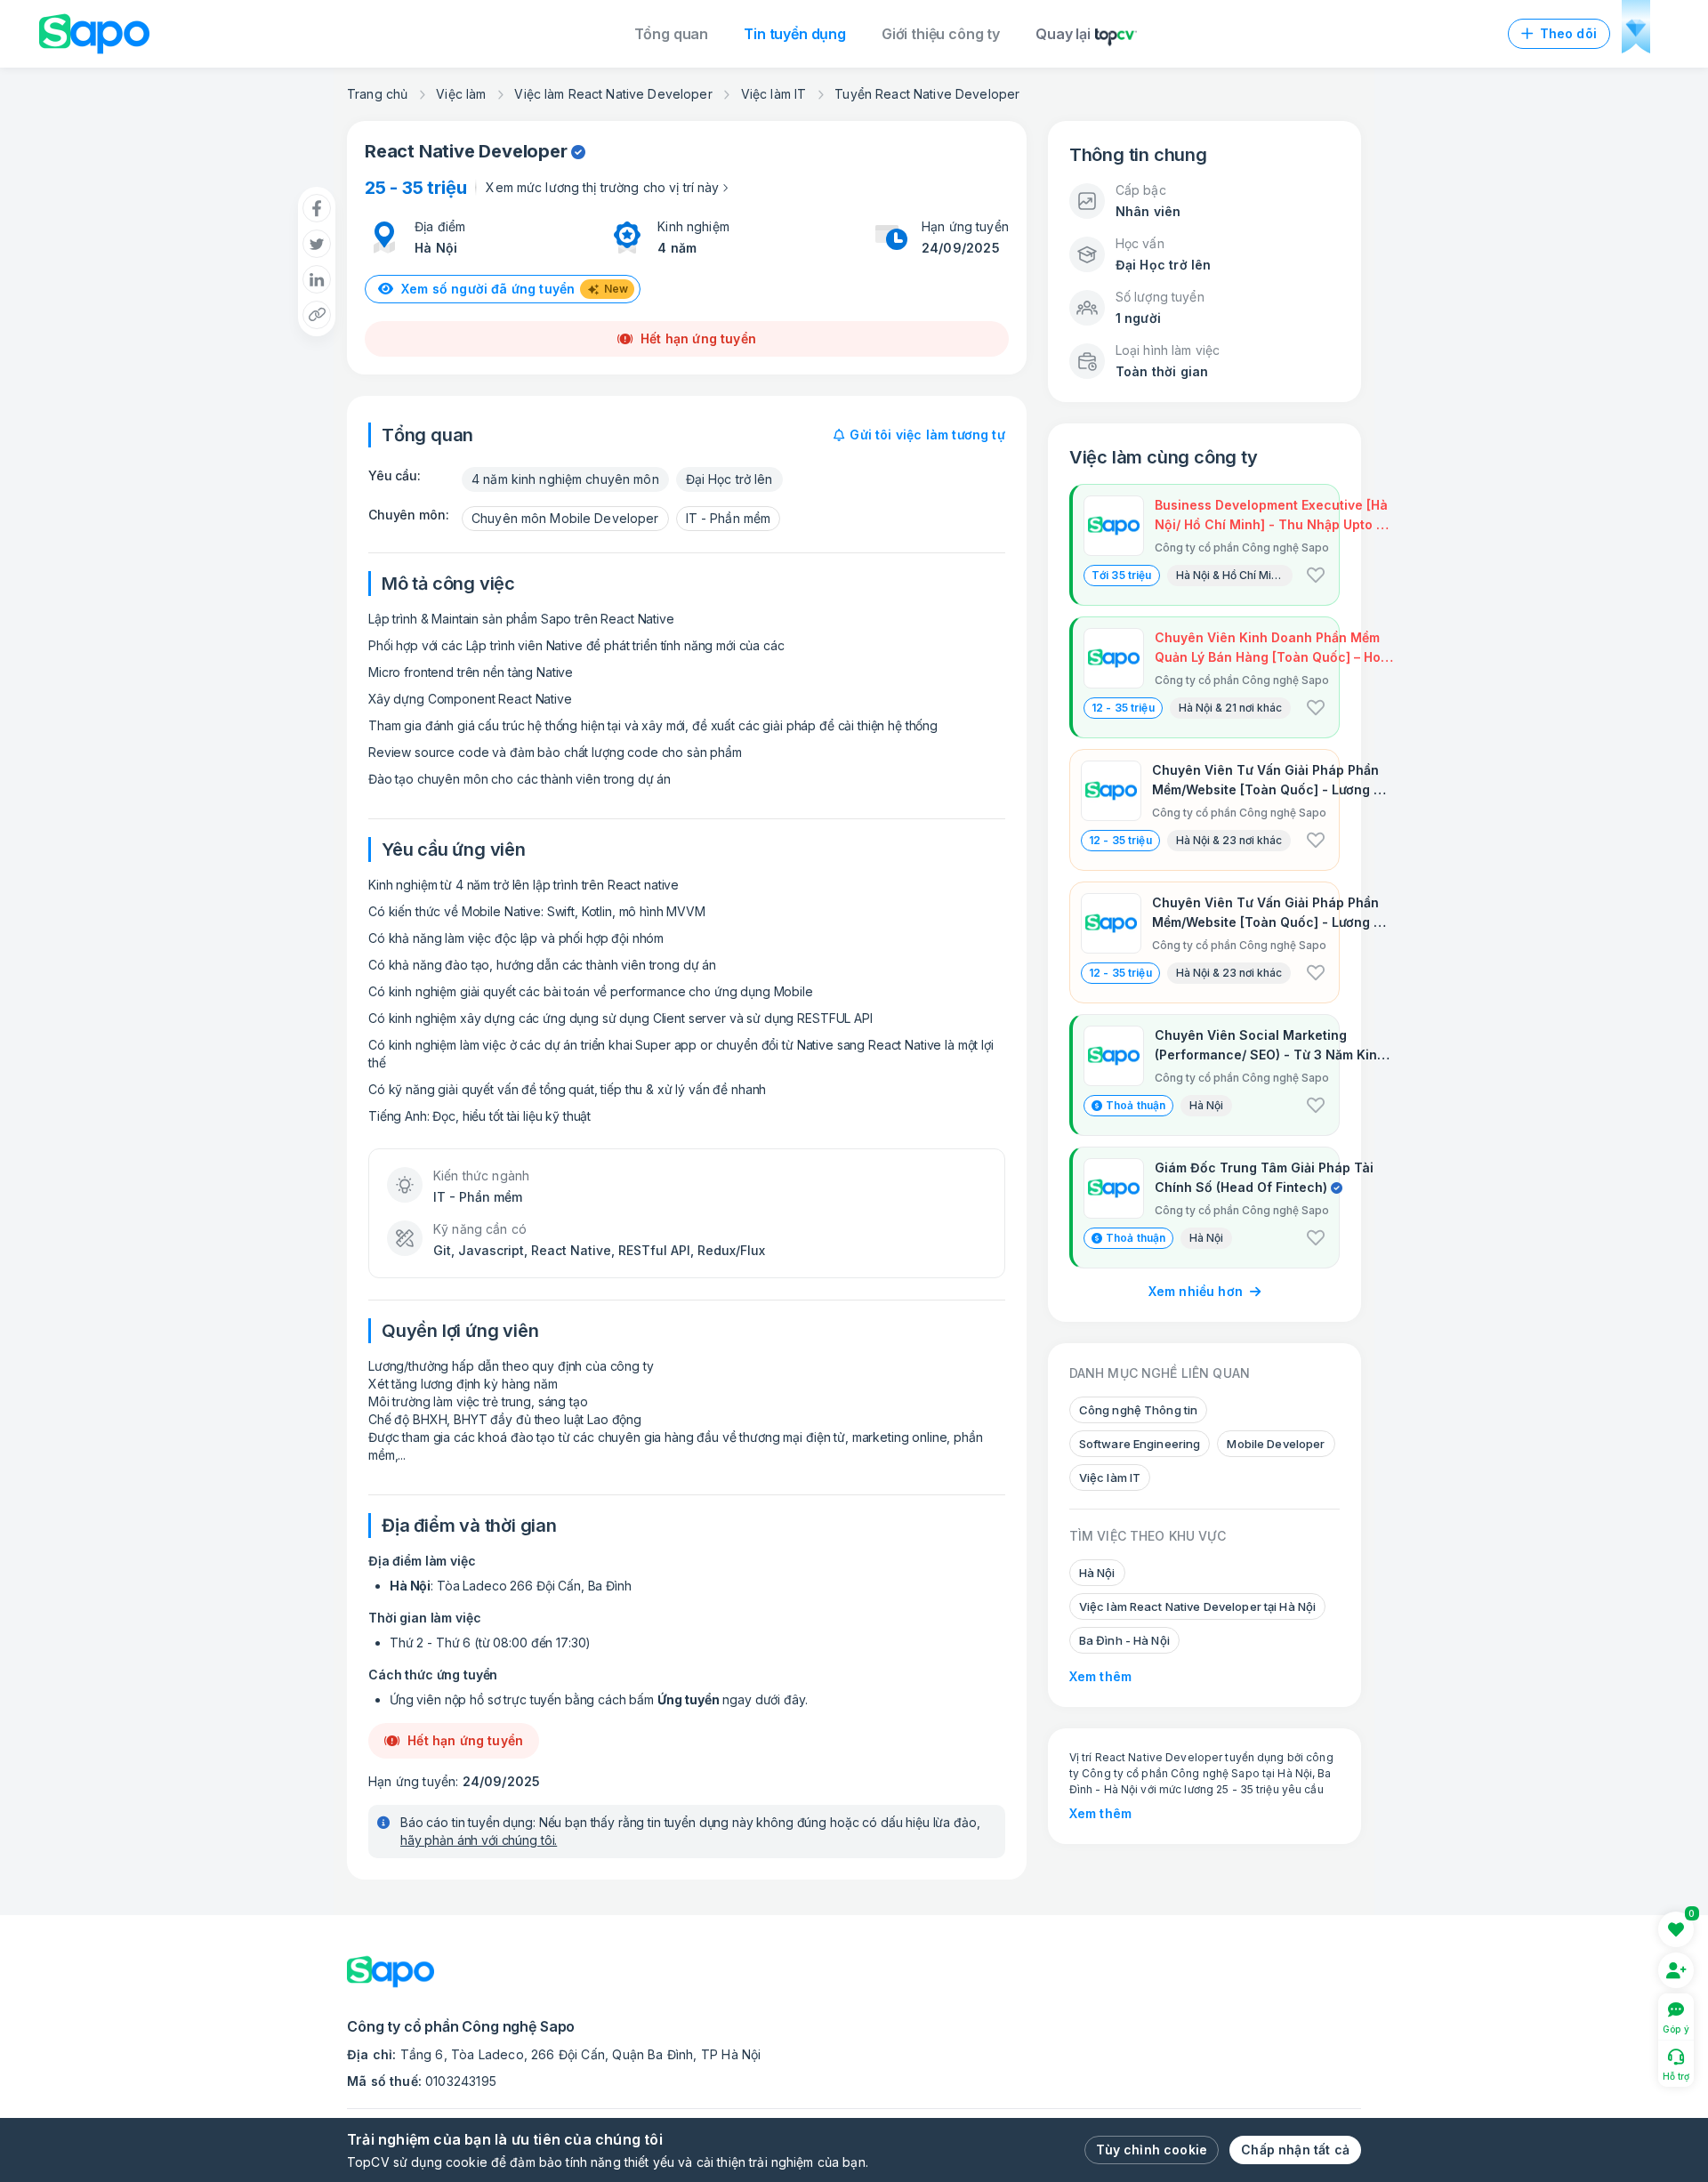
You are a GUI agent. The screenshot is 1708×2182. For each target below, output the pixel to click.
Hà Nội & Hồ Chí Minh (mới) (1234, 575)
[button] (1316, 576)
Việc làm (461, 94)
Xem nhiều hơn (1196, 1291)
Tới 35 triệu (1122, 575)
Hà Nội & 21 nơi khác (1230, 708)
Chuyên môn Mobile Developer (565, 518)
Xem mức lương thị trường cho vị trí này (602, 187)
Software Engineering (1140, 1444)
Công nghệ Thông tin (1138, 1410)
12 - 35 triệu (1123, 708)
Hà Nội (436, 248)
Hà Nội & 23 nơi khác (1229, 840)
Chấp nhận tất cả (1295, 2150)
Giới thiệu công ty (941, 34)
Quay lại (1063, 34)
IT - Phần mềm (729, 518)
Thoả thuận (1136, 1105)
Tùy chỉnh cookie (1152, 2150)
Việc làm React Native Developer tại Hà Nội (1197, 1606)
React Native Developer (466, 151)
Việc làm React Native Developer (613, 94)
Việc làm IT (774, 94)
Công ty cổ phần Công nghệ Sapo (1171, 1773)
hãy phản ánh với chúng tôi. (479, 1840)
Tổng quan (672, 34)
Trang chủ (377, 94)
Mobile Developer (1276, 1444)
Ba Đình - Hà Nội (1124, 1640)
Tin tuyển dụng (795, 34)
